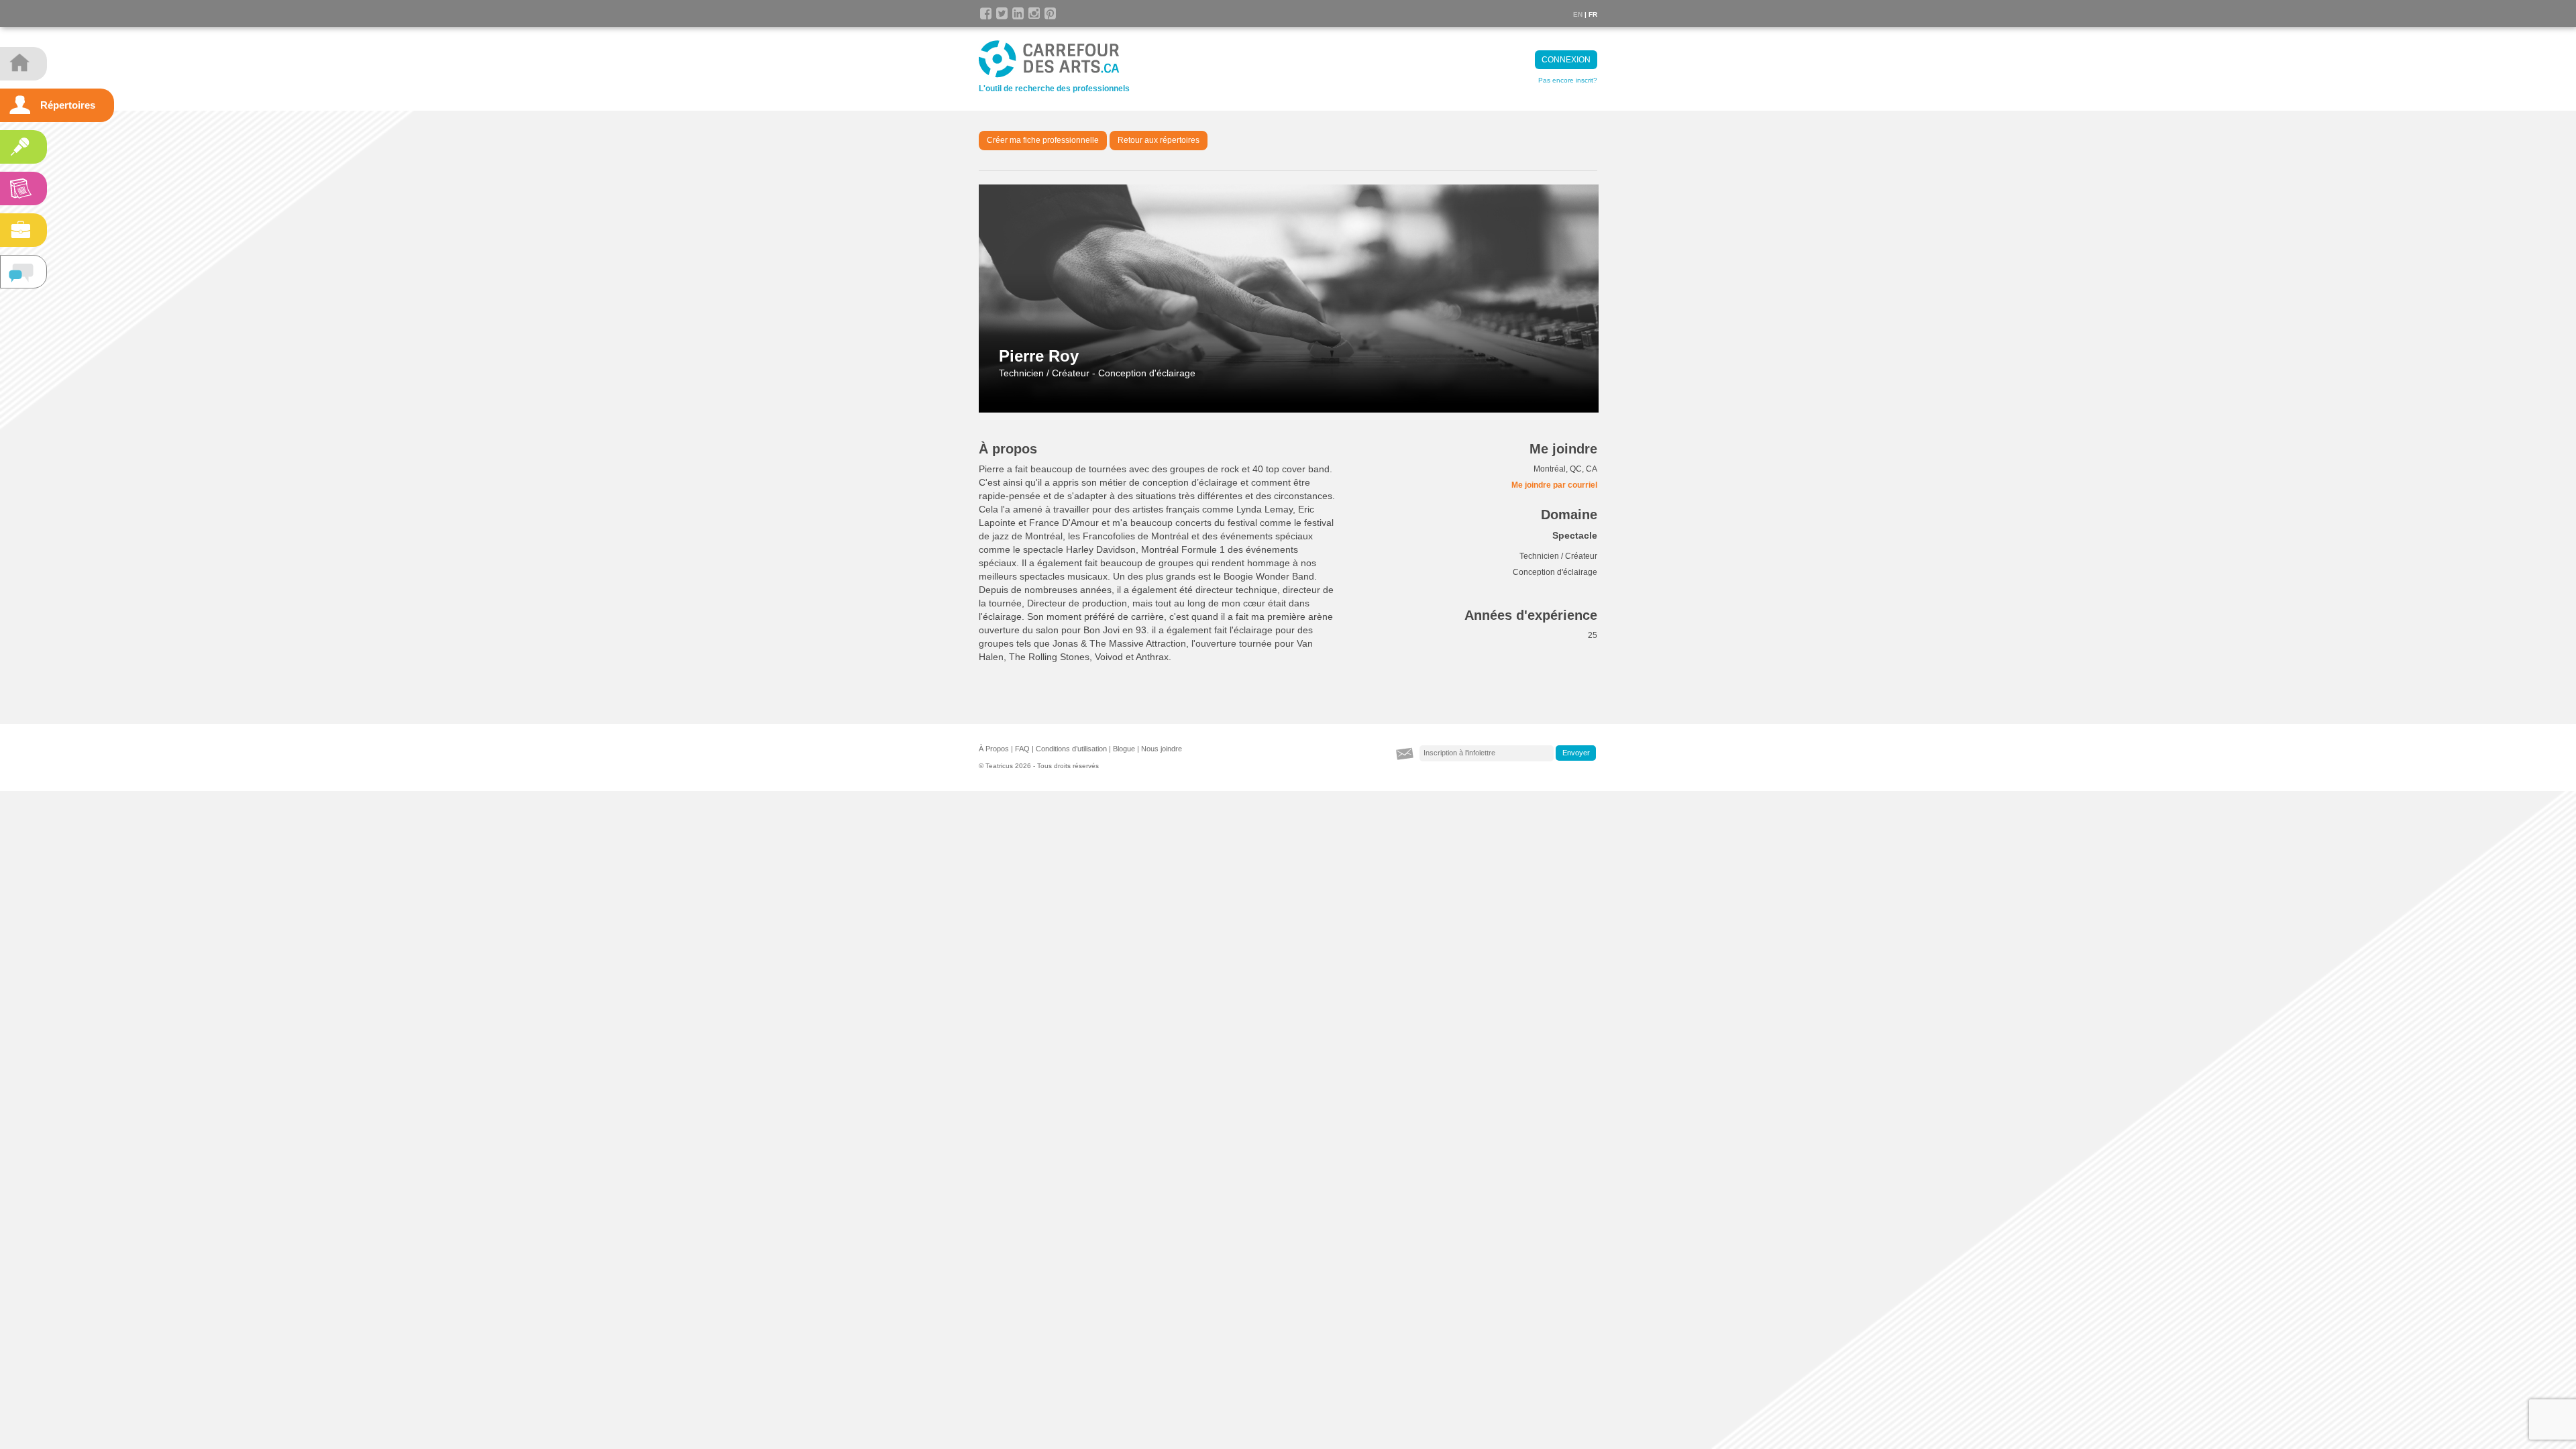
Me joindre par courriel (1554, 485)
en (1578, 14)
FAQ (1022, 749)
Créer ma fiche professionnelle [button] (1043, 140)
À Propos (994, 749)
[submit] (1576, 753)
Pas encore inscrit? (1568, 80)
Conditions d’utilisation (1071, 749)
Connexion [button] (1566, 60)
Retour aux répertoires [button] (1159, 140)
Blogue (1124, 749)
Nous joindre (1162, 749)
